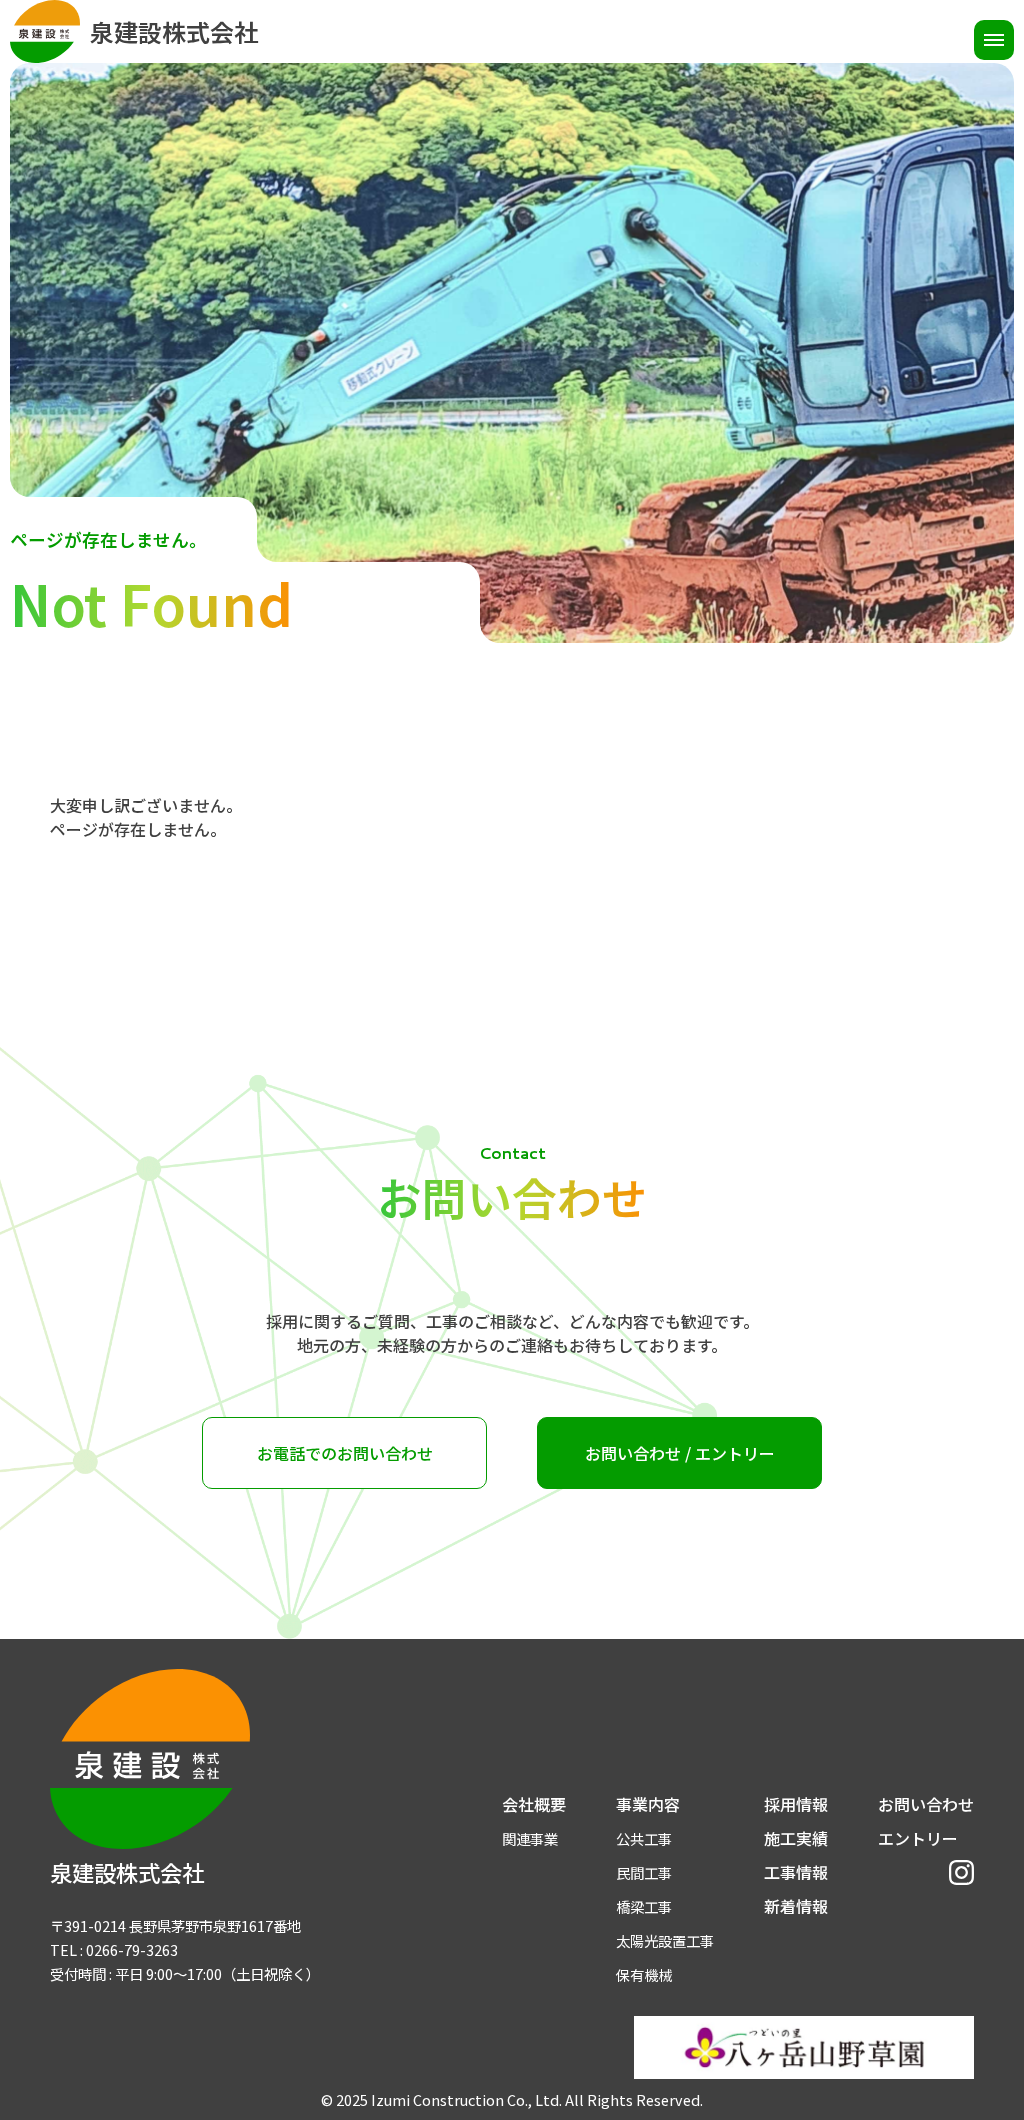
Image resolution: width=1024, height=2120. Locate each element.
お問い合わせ (926, 1804)
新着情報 (796, 1906)
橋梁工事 (644, 1906)
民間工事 (644, 1872)
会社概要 (534, 1804)
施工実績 (796, 1838)
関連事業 (530, 1838)
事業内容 (648, 1804)
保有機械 (644, 1974)
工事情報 (796, 1872)
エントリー (918, 1838)
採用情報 (796, 1804)
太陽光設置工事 (665, 1940)
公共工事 (644, 1838)
